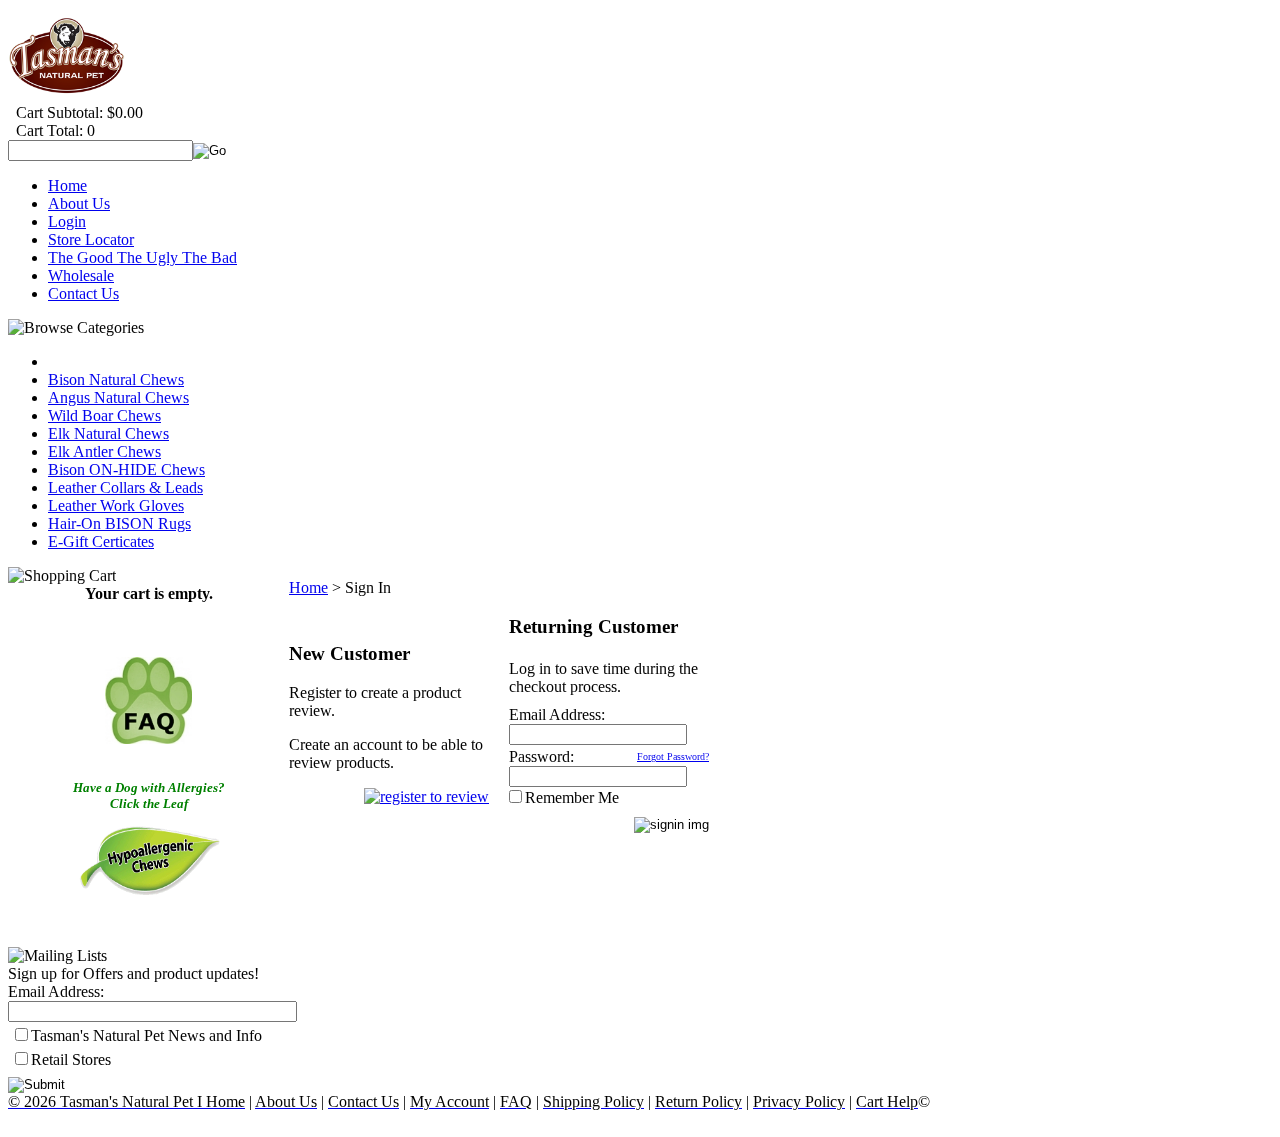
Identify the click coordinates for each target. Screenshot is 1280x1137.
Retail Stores (71, 1059)
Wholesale (81, 275)
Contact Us (83, 293)
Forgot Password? (673, 756)
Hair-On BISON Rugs (119, 523)
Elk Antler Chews (104, 451)
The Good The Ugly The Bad (142, 257)
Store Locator (91, 239)
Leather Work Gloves (116, 505)
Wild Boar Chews (104, 415)
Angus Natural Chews (118, 397)
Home (67, 185)
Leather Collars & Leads (125, 487)
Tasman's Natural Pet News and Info (146, 1035)
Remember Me (572, 797)
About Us (79, 203)
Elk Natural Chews (108, 433)
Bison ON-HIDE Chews (126, 469)
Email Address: (56, 991)
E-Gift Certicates (101, 541)
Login (67, 221)
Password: (541, 756)
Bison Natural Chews (116, 379)
